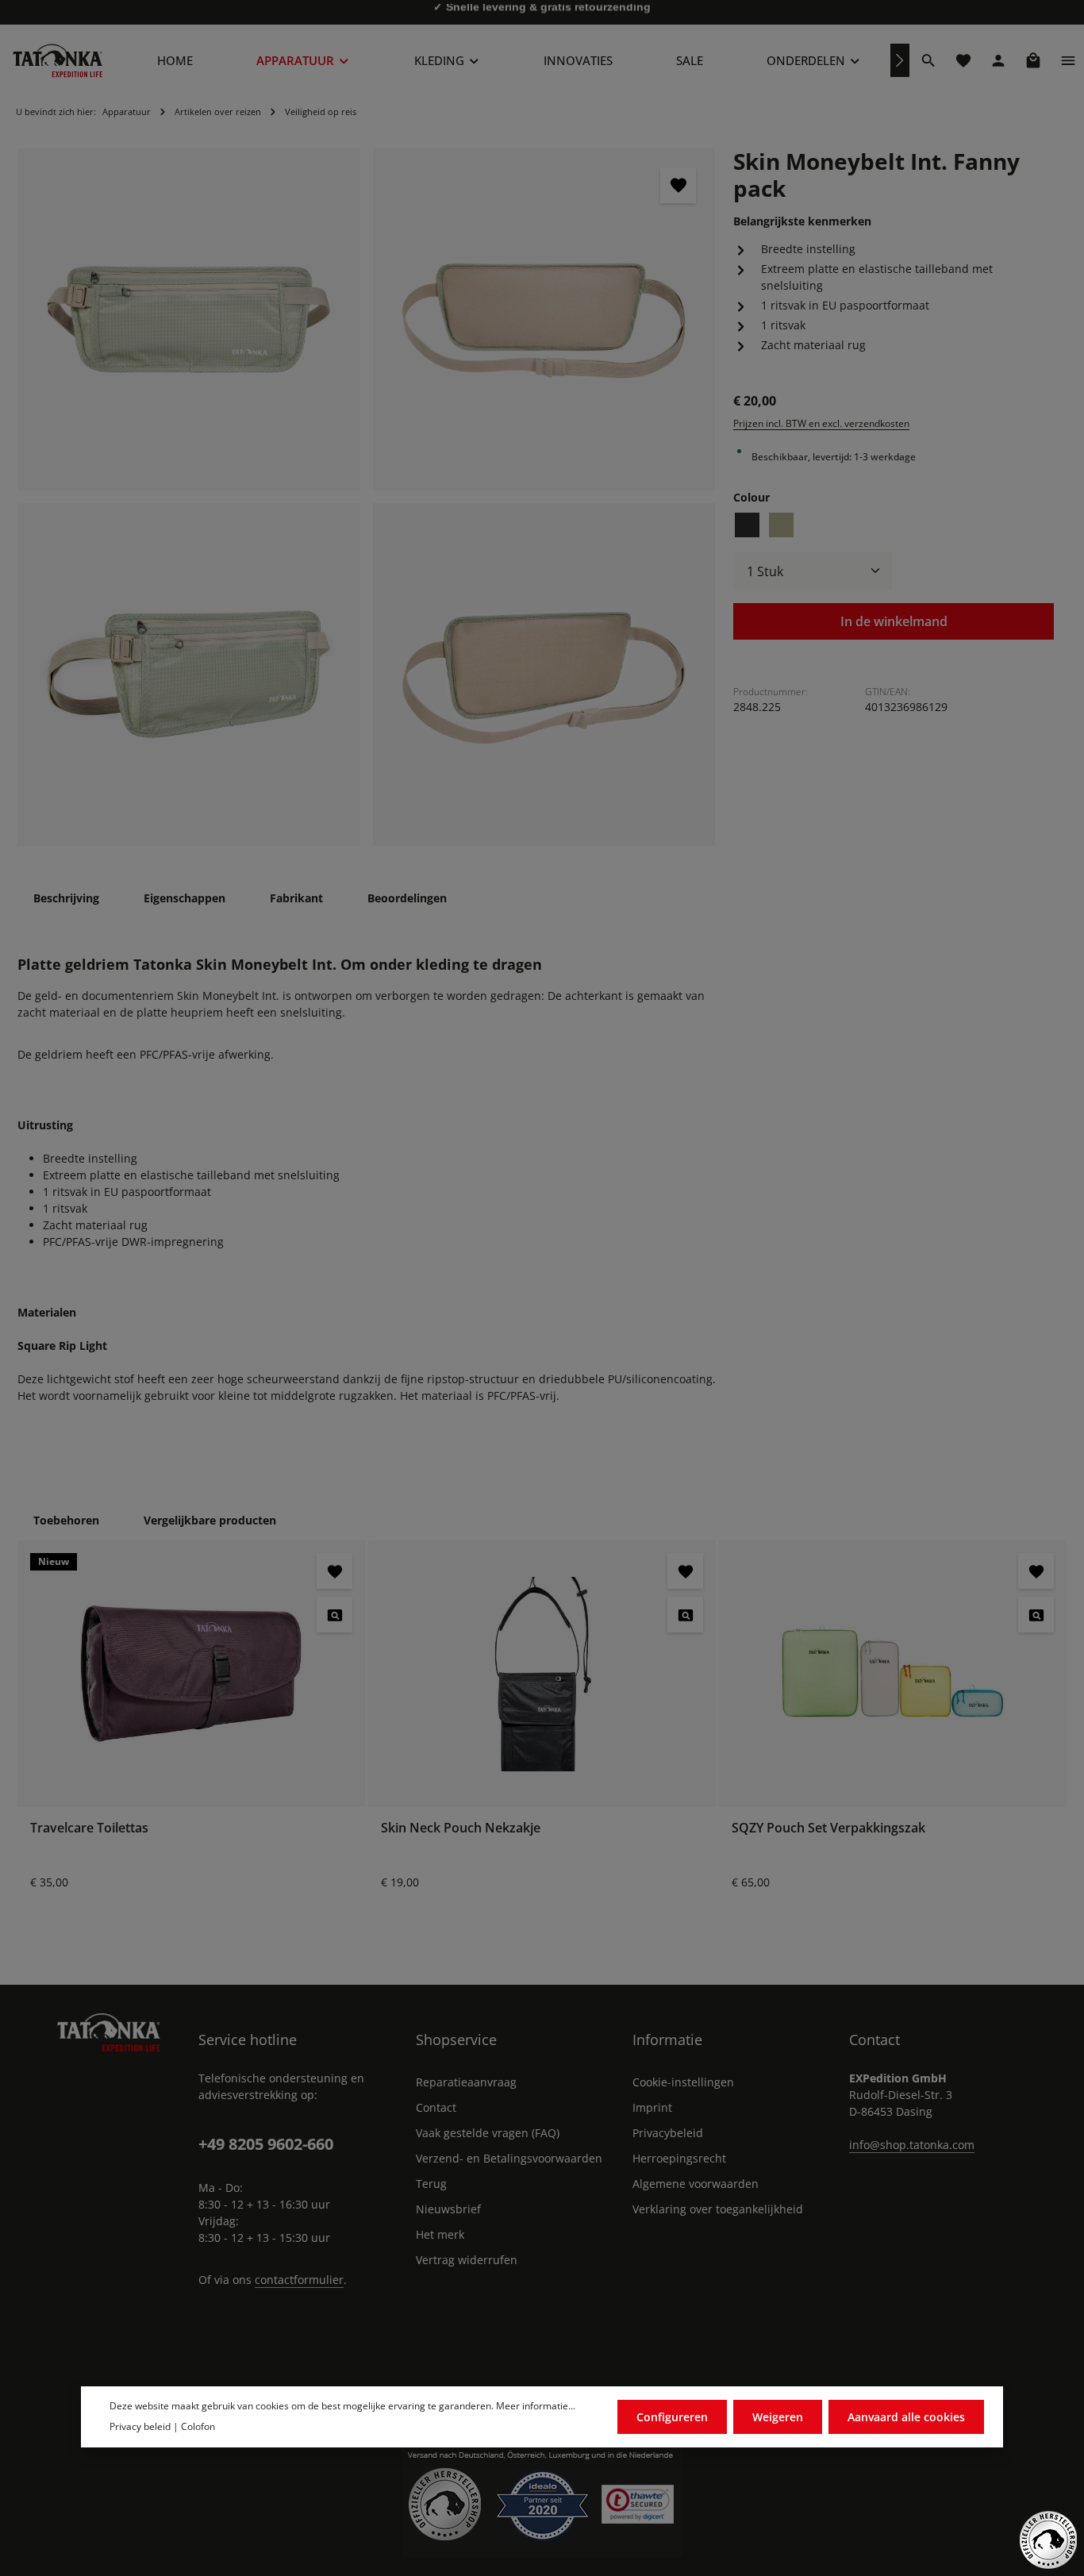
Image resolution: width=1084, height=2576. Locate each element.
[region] (367, 497)
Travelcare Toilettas (89, 1828)
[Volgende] (900, 60)
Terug (431, 2184)
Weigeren (778, 2417)
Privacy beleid (140, 2426)
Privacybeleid (668, 2133)
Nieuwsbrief (448, 2209)
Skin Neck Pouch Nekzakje (461, 1828)
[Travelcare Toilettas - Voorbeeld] (334, 1615)
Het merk (440, 2234)
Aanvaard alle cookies (906, 2417)
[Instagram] (583, 2345)
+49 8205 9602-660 (266, 2144)
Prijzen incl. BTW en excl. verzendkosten (821, 423)
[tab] (66, 898)
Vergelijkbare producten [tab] (210, 1520)
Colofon (198, 2426)
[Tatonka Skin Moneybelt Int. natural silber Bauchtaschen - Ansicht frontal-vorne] (189, 675)
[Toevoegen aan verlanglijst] (678, 185)
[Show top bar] (1068, 60)
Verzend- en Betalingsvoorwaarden (509, 2158)
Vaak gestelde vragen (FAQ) (488, 2133)
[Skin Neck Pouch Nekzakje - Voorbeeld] (685, 1615)
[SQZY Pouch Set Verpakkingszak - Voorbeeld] (1036, 1615)
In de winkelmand (894, 621)
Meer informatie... (536, 2406)
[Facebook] (501, 2345)
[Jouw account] (998, 60)
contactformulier (299, 2280)
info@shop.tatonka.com (912, 2145)
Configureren (672, 2417)
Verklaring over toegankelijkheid (718, 2209)
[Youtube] (542, 2345)
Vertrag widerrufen (467, 2260)
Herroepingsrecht (679, 2158)
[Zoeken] (928, 60)
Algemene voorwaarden (696, 2184)
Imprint (652, 2107)
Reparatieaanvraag (466, 2082)
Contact (436, 2107)
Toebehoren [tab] (66, 1520)
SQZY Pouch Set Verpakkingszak (828, 1828)
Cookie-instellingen (683, 2082)
